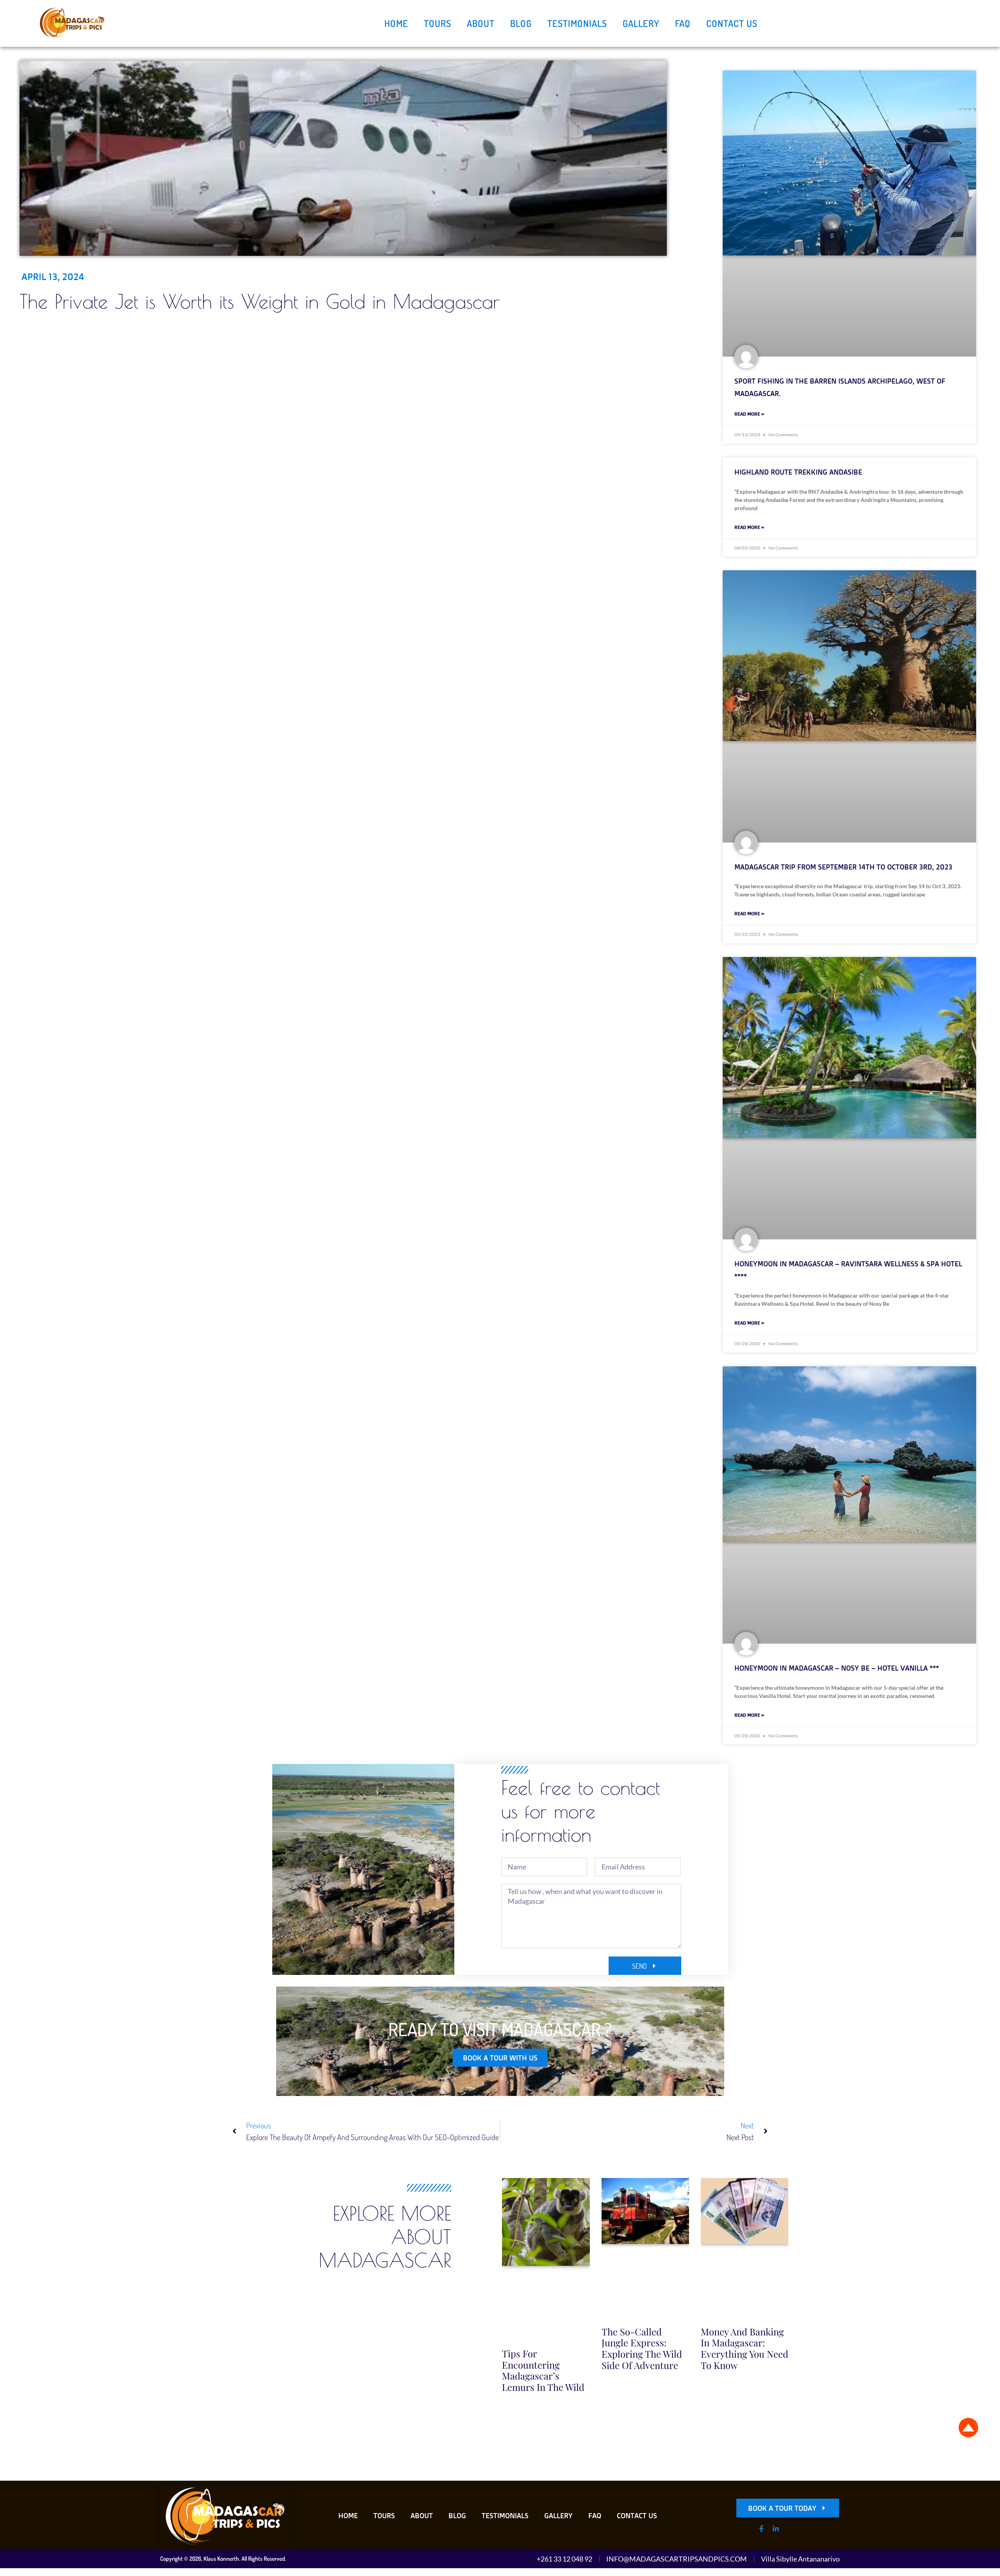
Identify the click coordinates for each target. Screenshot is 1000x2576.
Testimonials (577, 23)
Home (396, 23)
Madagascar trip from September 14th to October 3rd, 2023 (843, 867)
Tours (437, 23)
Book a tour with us (500, 2058)
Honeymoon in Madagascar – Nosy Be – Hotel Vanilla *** (837, 1668)
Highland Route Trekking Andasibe (798, 472)
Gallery (641, 23)
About (481, 23)
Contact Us (732, 23)
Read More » (749, 414)
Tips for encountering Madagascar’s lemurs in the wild (543, 2370)
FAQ (683, 23)
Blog (521, 23)
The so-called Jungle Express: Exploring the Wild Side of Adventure (642, 2348)
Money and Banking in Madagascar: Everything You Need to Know (745, 2348)
